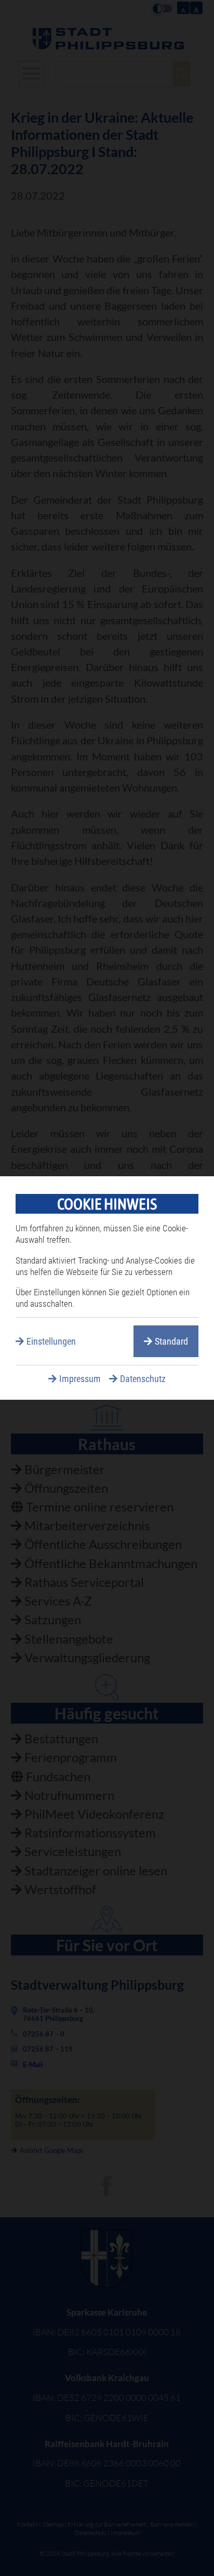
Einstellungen (51, 1341)
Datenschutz (143, 1379)
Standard (171, 1341)
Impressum (80, 1379)
